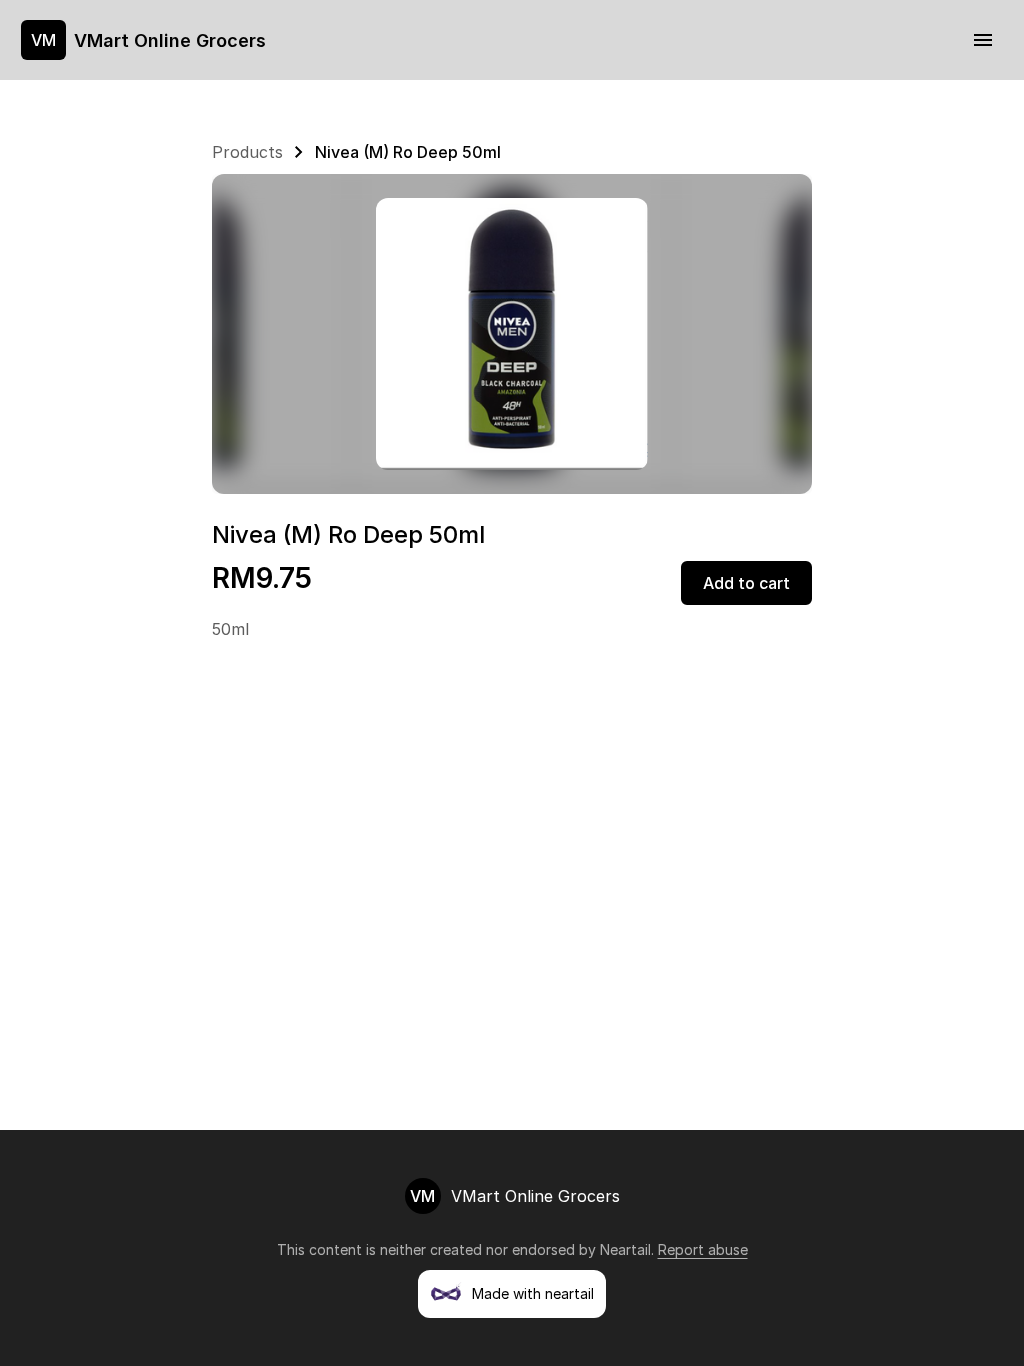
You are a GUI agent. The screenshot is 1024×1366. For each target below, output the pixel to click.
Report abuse (703, 1249)
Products (247, 152)
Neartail (625, 1249)
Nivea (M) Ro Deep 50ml (408, 152)
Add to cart (746, 583)
